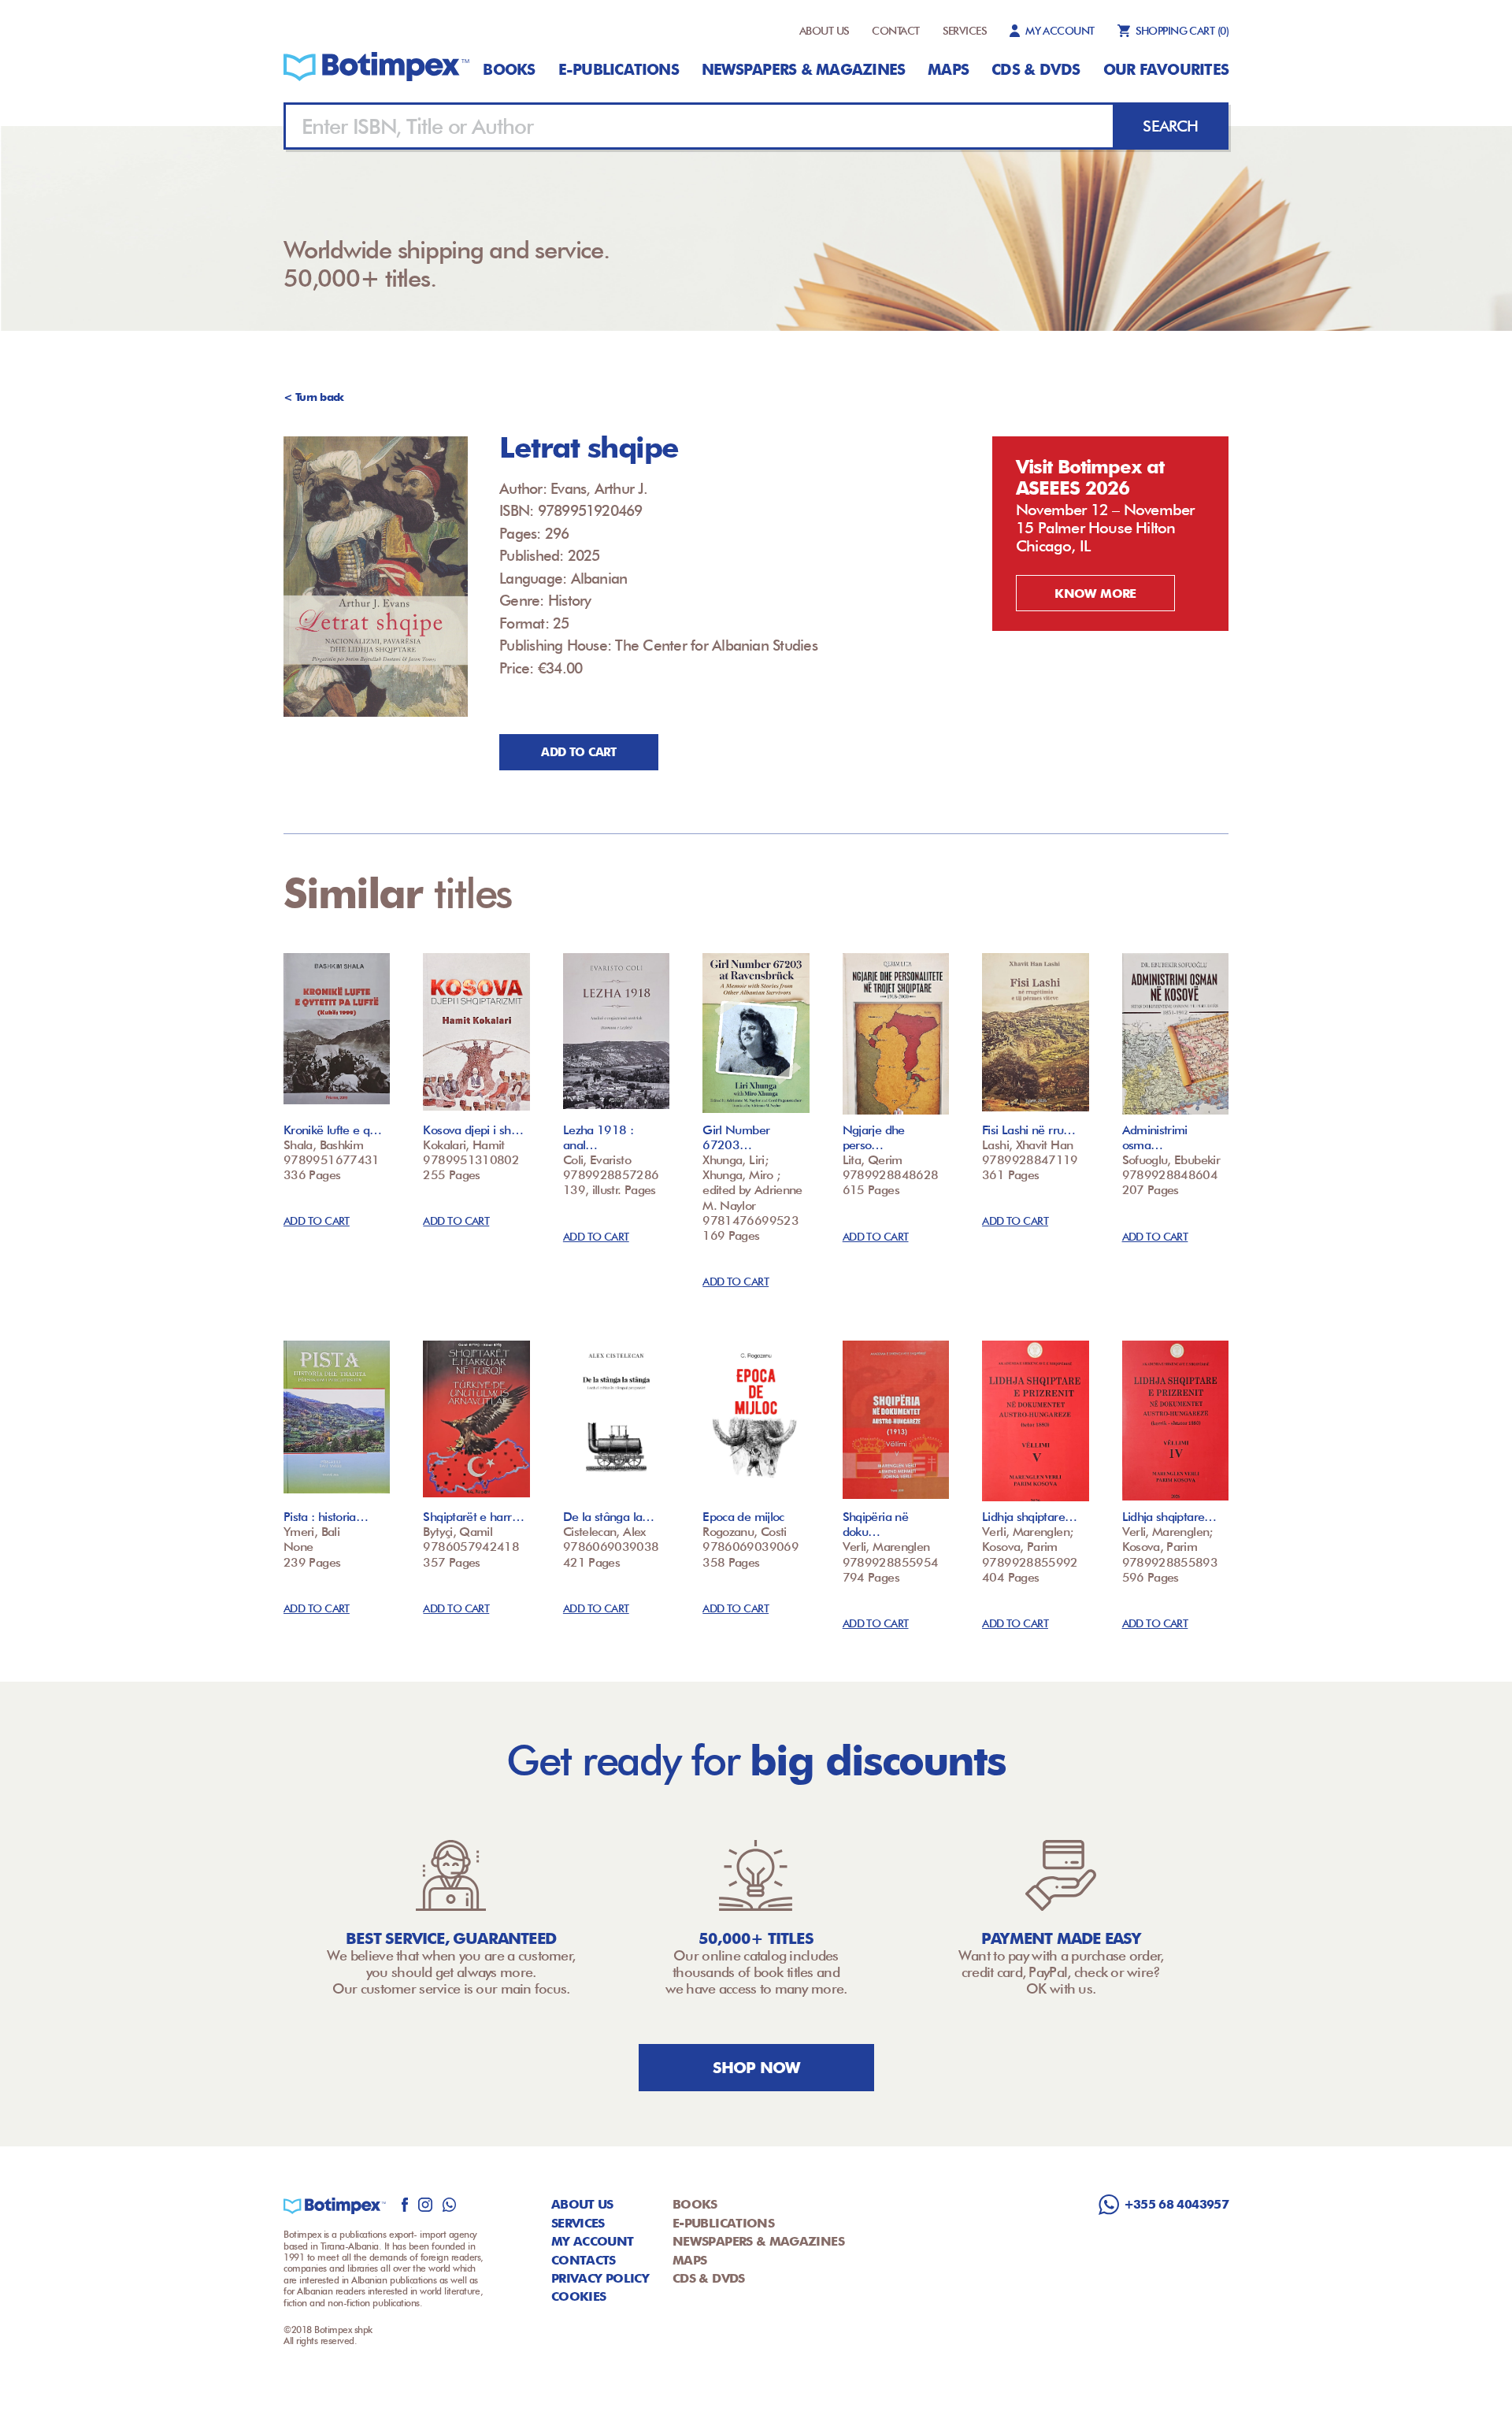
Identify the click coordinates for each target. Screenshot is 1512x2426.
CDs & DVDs (1036, 69)
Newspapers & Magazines (803, 69)
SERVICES (965, 31)
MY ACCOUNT (1060, 31)
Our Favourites (1166, 69)
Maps (948, 69)
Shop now (756, 2068)
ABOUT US (825, 31)
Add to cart (578, 752)
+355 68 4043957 (1176, 2204)
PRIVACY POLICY (600, 2278)
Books (509, 69)
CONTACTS (584, 2260)
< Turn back (314, 397)
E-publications (619, 69)
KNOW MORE (1095, 594)
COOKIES (579, 2296)
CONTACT (895, 31)
